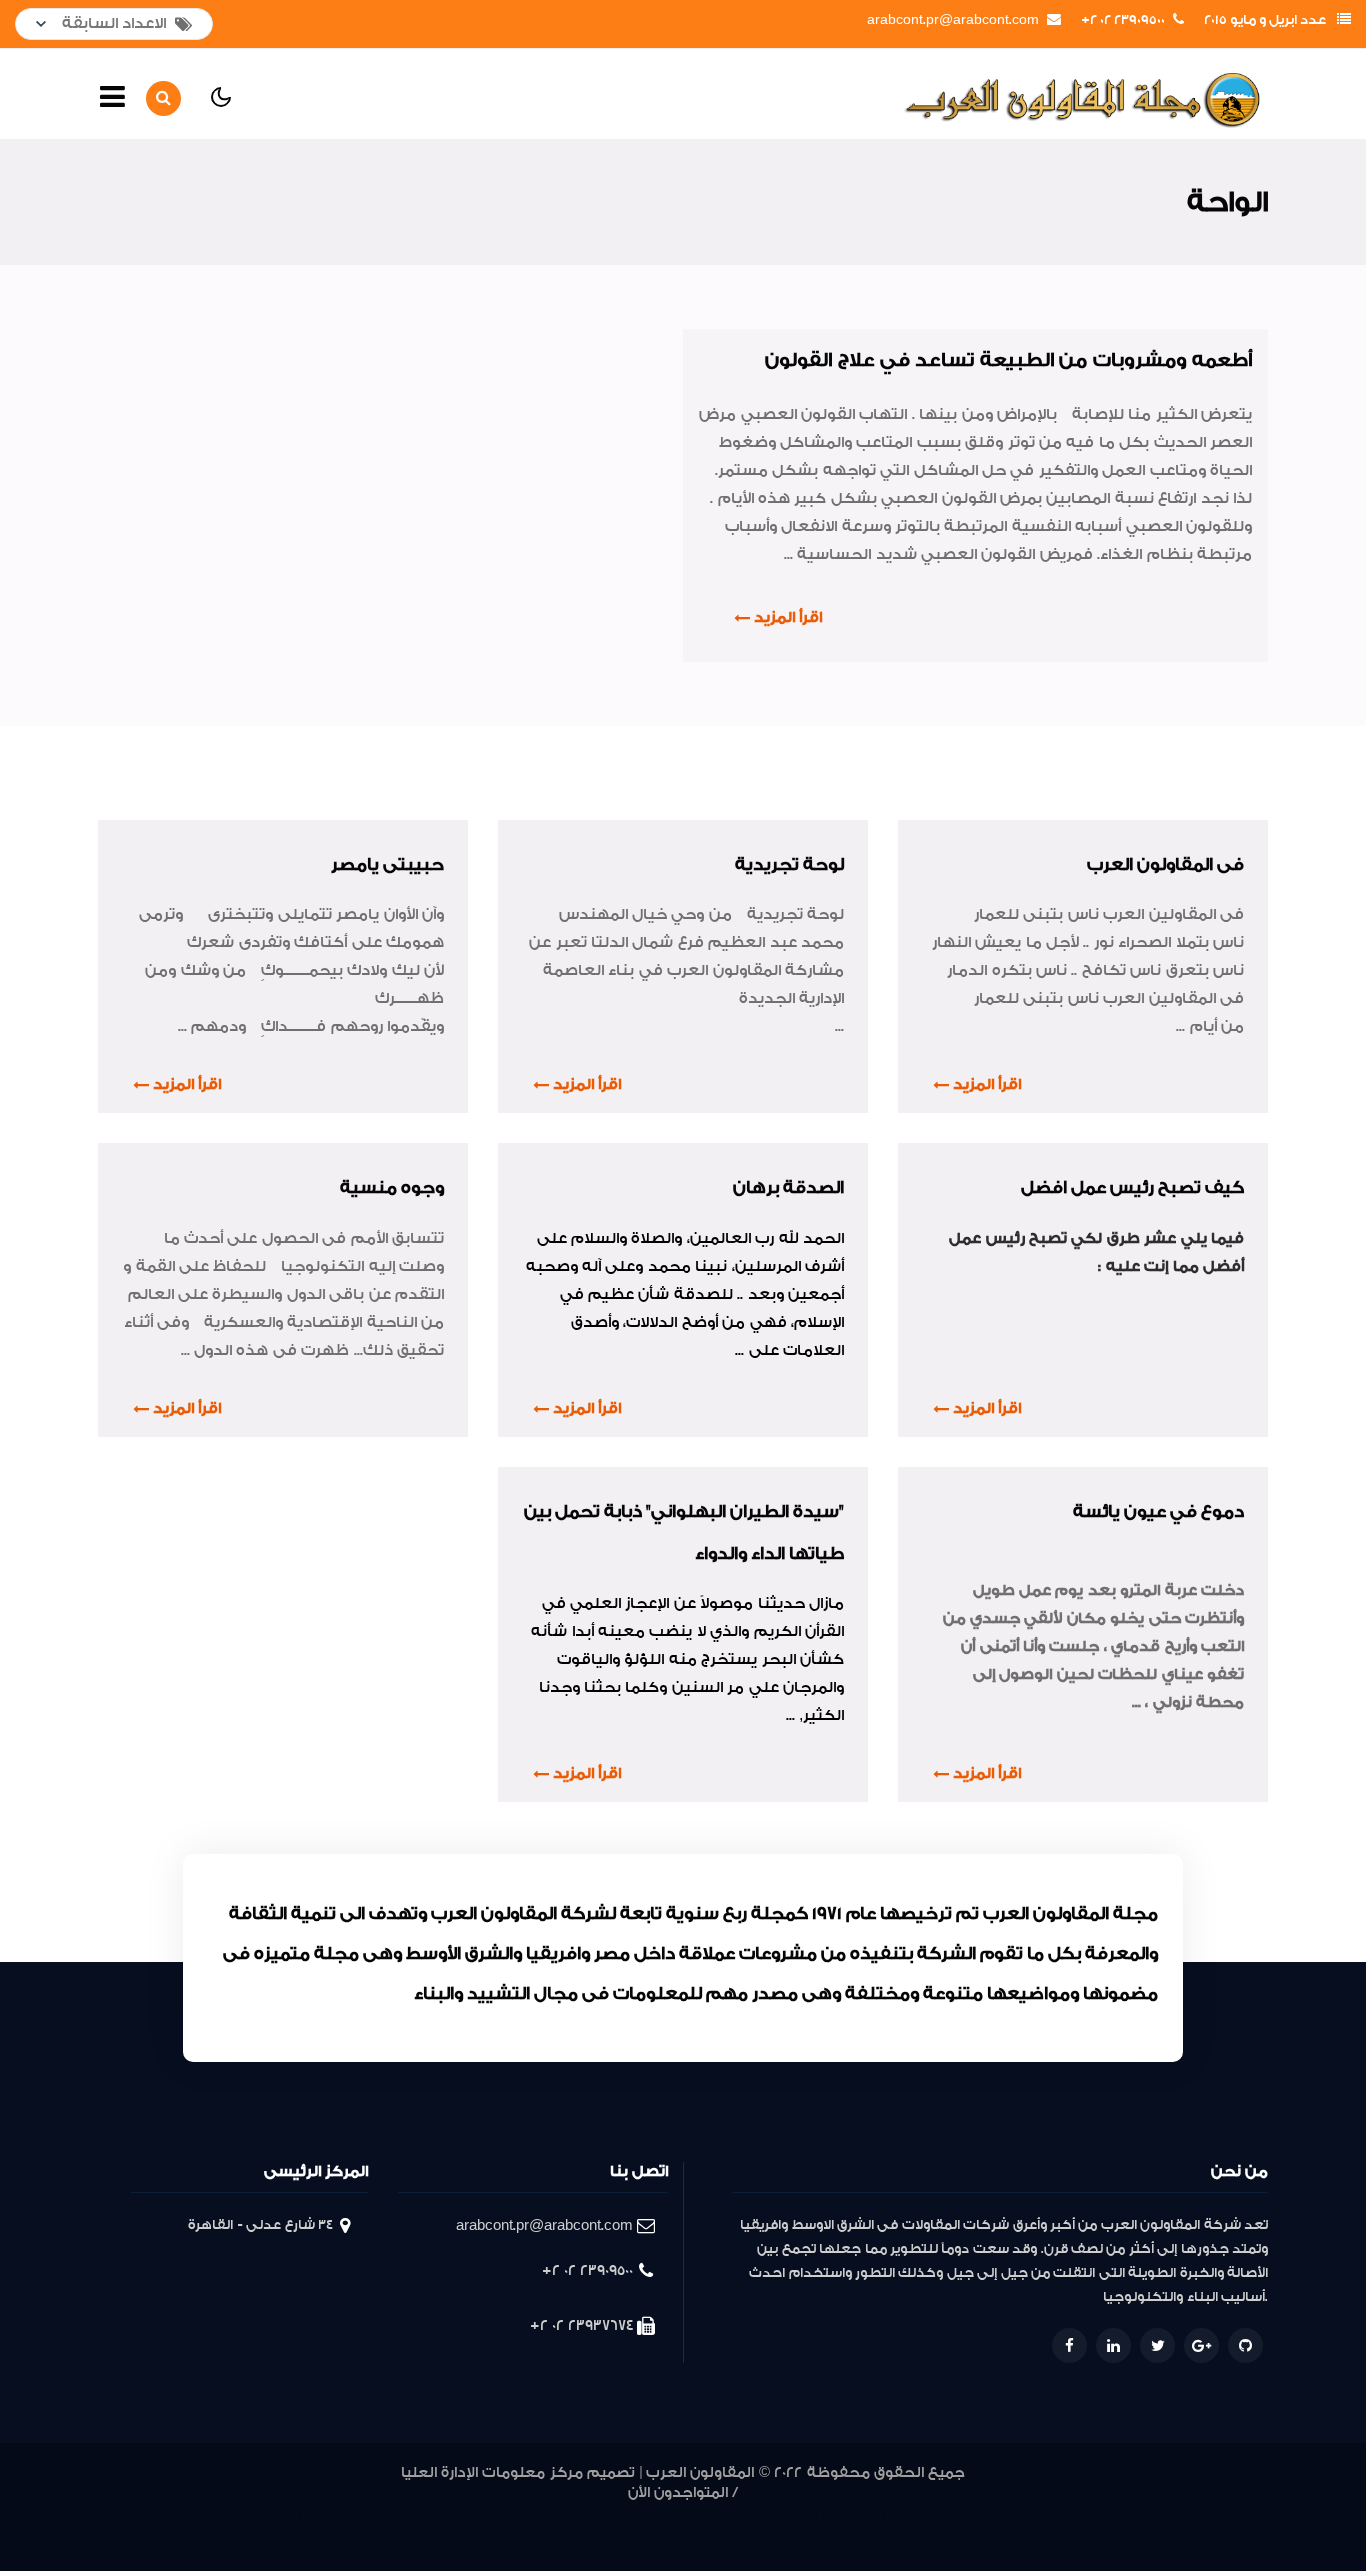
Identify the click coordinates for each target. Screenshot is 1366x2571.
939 (373, 2514)
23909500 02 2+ (1123, 20)
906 (1227, 2514)
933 (557, 2514)
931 (616, 2514)
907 (1202, 2514)
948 (116, 2514)
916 (1032, 2514)
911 (1157, 2514)
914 (1083, 2514)
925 (789, 2514)
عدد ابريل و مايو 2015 (1265, 20)
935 (496, 2514)
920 (929, 2514)
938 (404, 2514)
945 (205, 2514)
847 (702, 2538)
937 (435, 2514)
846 (731, 2538)
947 (146, 2514)
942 (293, 2514)
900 (676, 2538)
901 (655, 2538)
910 (1178, 2514)
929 (670, 2514)
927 (730, 2514)
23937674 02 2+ (581, 2325)
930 (642, 2514)
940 (345, 2514)
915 (1058, 2514)
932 (588, 2514)
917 (1007, 2514)
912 (1134, 2514)
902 (632, 2538)
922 (877, 2514)
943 (264, 2514)
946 (175, 2514)
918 (981, 2514)
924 (818, 2514)
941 (320, 2514)
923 (848, 2514)
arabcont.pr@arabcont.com (953, 20)
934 (527, 2514)
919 (955, 2514)
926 (759, 2514)
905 (1253, 2514)
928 (700, 2514)
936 (466, 2514)
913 (1109, 2514)
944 (234, 2514)
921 (904, 2514)
